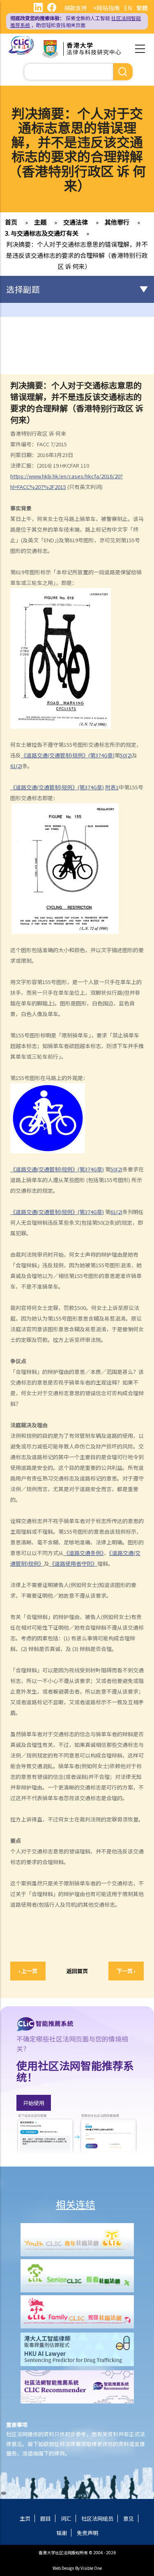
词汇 (66, 2518)
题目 (46, 2518)
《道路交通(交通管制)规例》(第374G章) (68, 755)
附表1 (112, 787)
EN (128, 8)
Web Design (63, 2568)
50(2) (126, 755)
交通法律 (76, 222)
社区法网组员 (97, 2518)
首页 (11, 222)
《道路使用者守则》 (73, 1563)
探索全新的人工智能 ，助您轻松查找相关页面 (76, 21)
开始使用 (34, 2103)
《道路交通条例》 (84, 1553)
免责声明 (87, 2533)
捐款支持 (76, 8)
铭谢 (62, 2533)
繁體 (142, 8)
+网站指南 (106, 8)
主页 (25, 2518)
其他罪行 (117, 222)
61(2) (16, 766)
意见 (129, 2518)
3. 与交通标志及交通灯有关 (42, 233)
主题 (40, 222)
